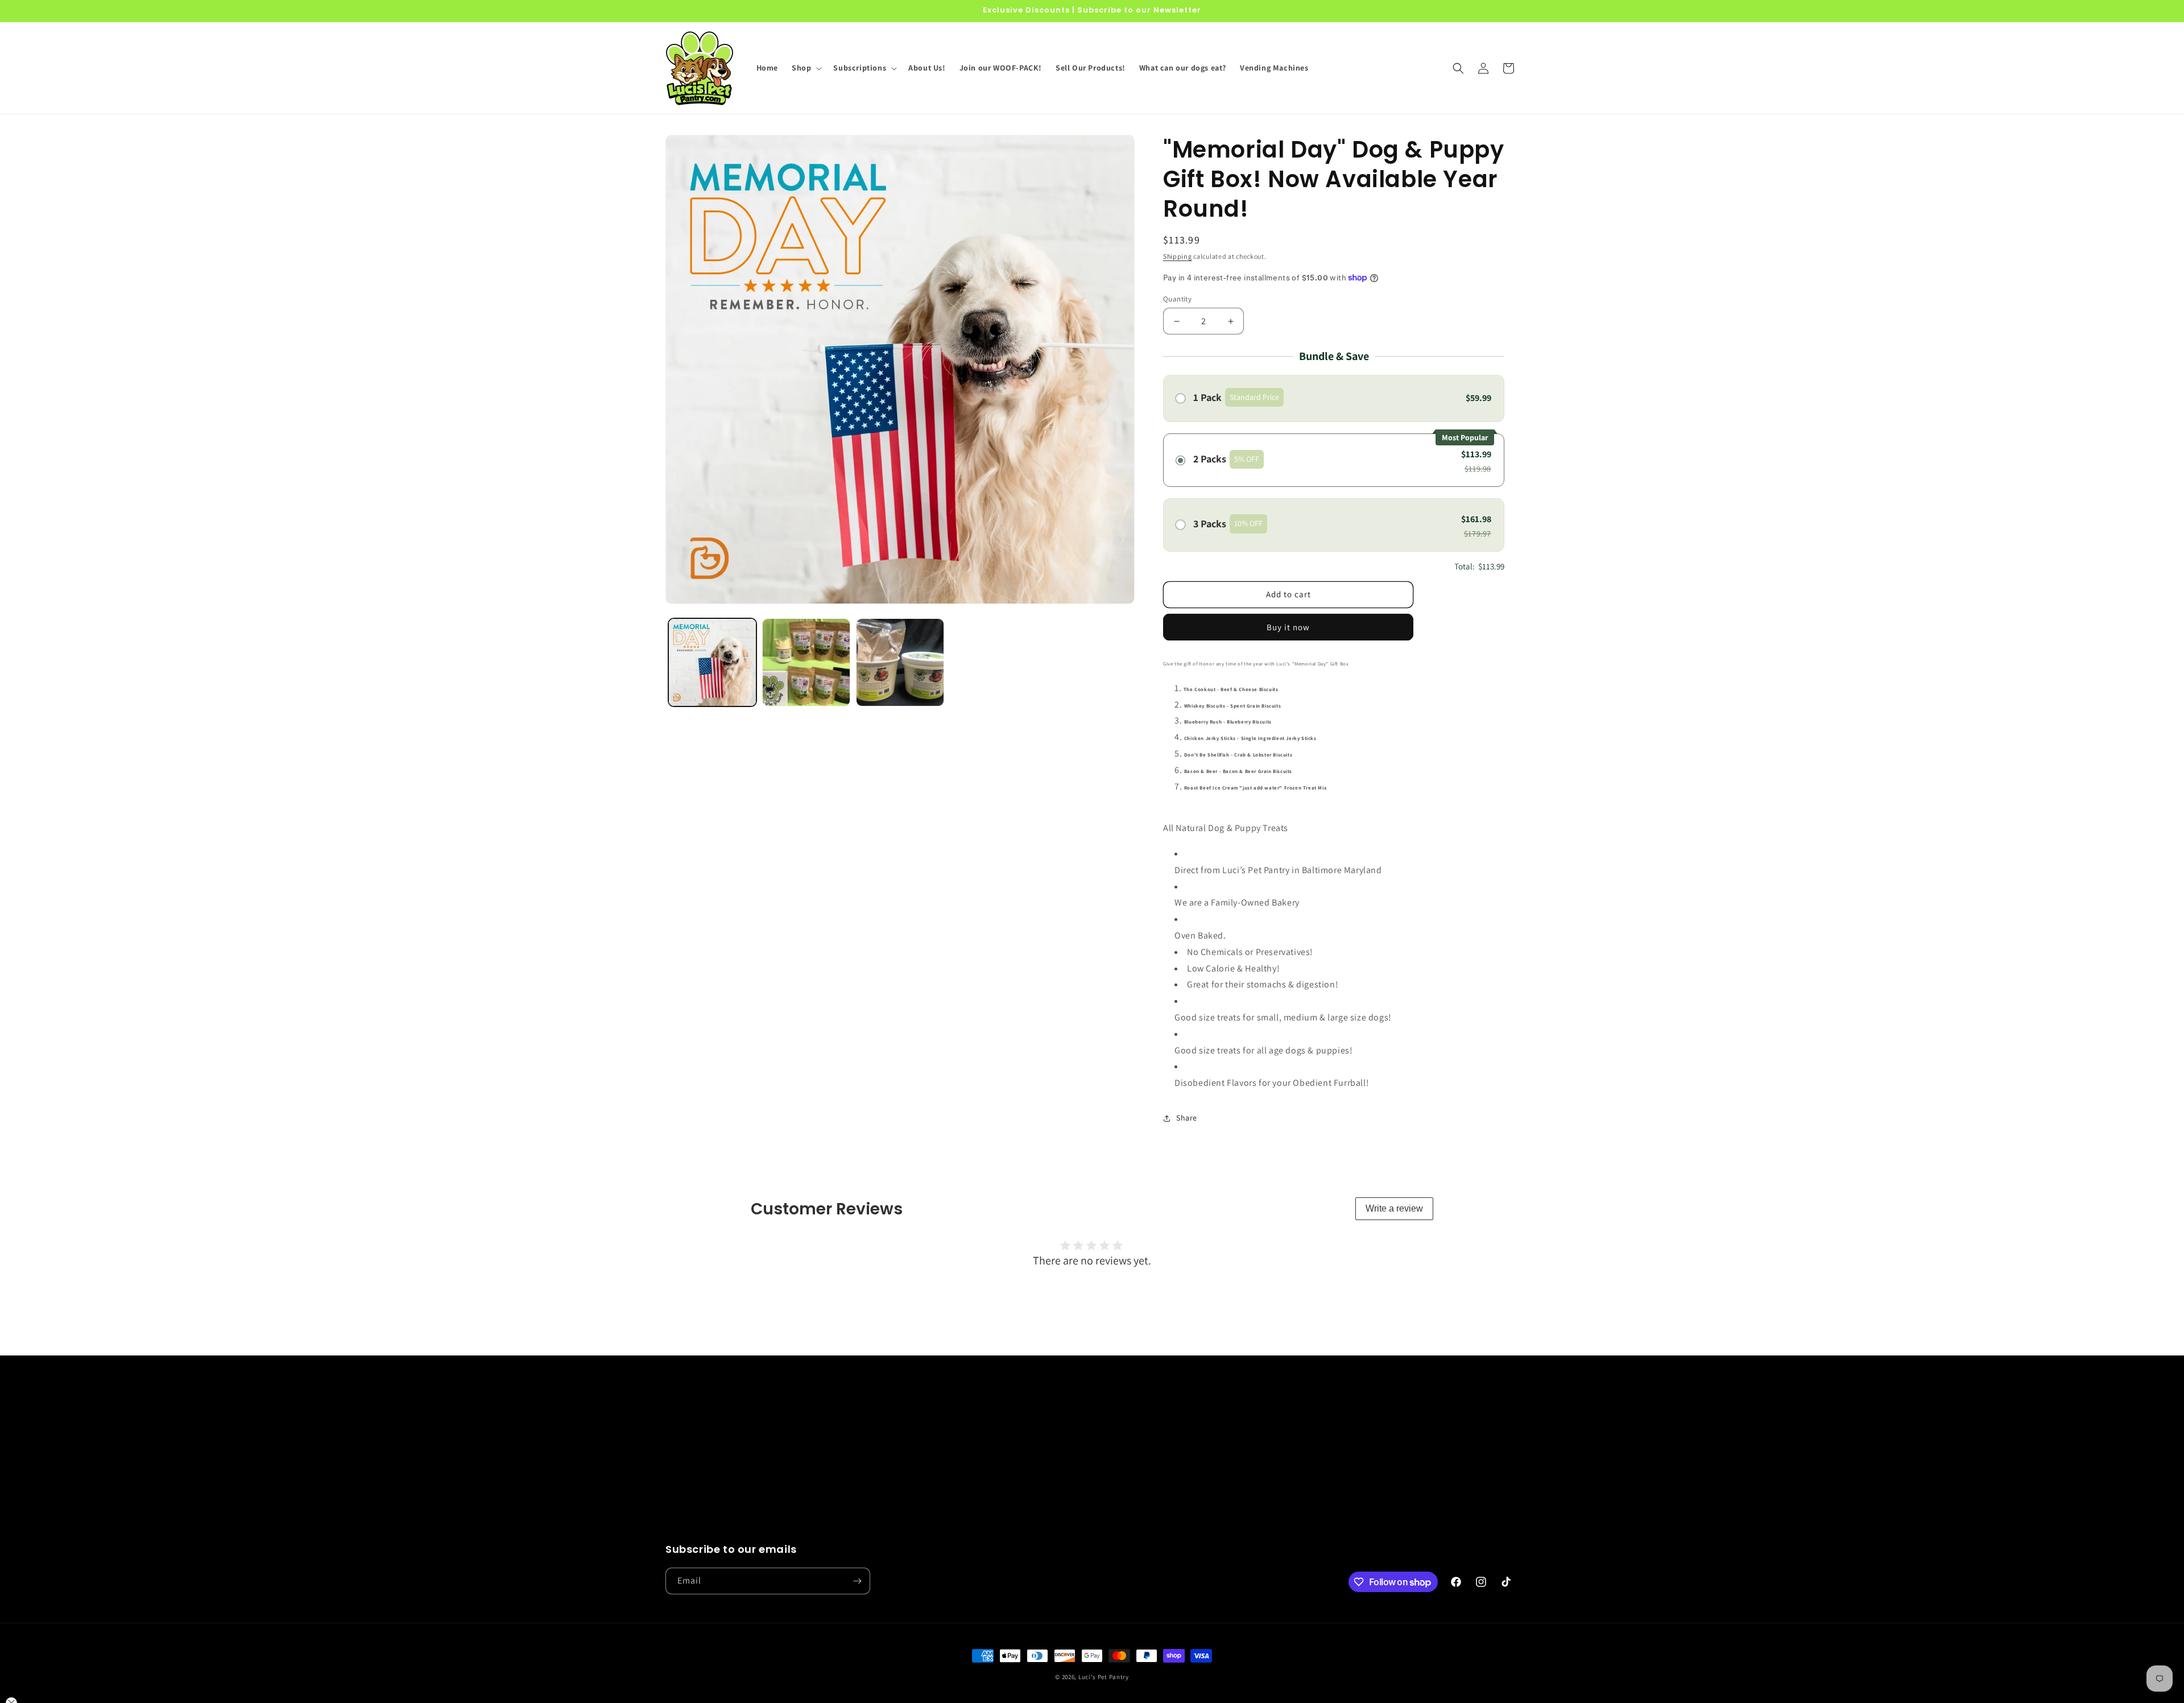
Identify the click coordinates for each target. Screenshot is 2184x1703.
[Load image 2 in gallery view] (806, 662)
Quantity (1177, 299)
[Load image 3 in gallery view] (900, 662)
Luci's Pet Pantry (1104, 1677)
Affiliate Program (911, 1511)
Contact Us (900, 1451)
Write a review (1394, 1208)
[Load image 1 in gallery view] (712, 662)
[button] (806, 68)
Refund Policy (1120, 1451)
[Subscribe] (857, 1581)
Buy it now (1288, 627)
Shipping (1178, 256)
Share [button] (1187, 1118)
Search (892, 1431)
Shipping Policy (1122, 1471)
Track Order (901, 1491)
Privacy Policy (1119, 1431)
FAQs (889, 1471)
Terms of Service (1124, 1491)
